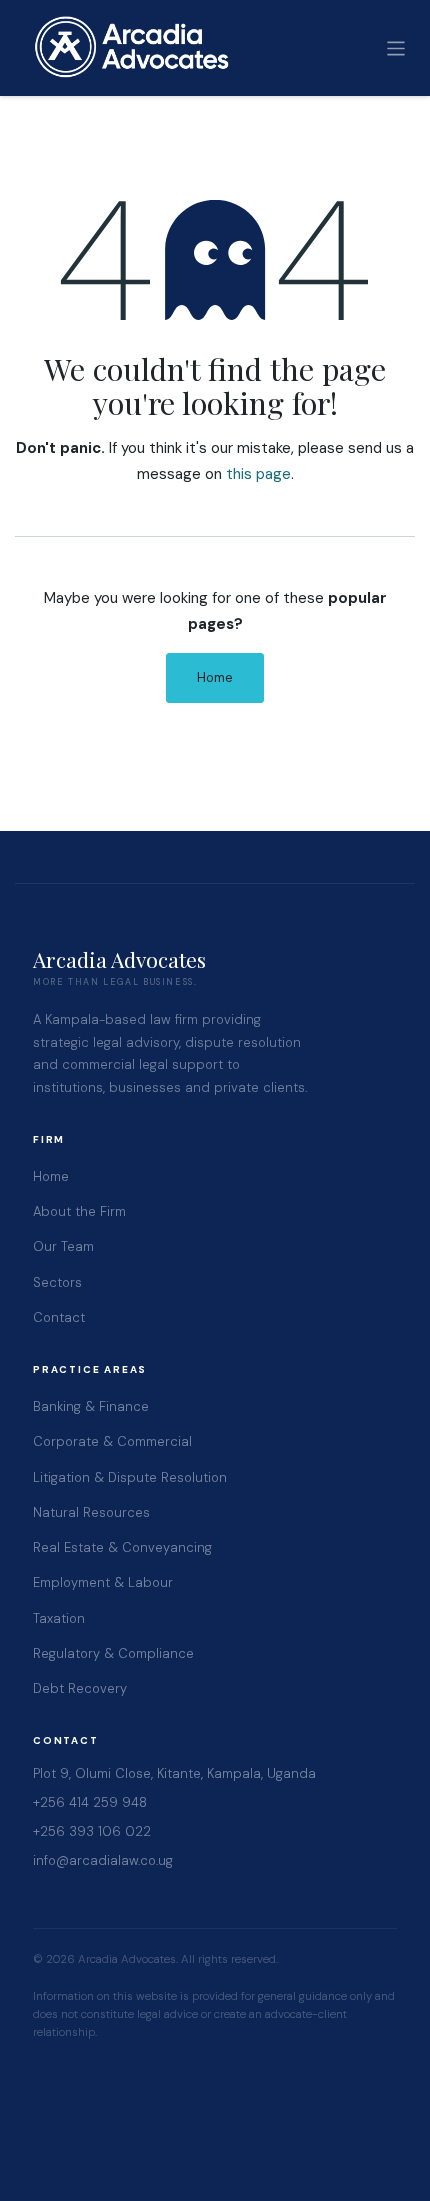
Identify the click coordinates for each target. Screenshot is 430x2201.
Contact (59, 1317)
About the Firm (79, 1211)
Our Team (63, 1246)
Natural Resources (91, 1512)
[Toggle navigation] (396, 47)
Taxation (59, 1618)
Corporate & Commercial (112, 1441)
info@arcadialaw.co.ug (103, 1860)
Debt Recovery (80, 1688)
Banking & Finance (91, 1406)
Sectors (57, 1282)
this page (258, 474)
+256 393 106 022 (92, 1831)
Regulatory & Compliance (113, 1653)
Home (215, 677)
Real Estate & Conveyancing (122, 1547)
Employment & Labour (103, 1582)
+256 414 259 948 (90, 1802)
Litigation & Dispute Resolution (130, 1477)
